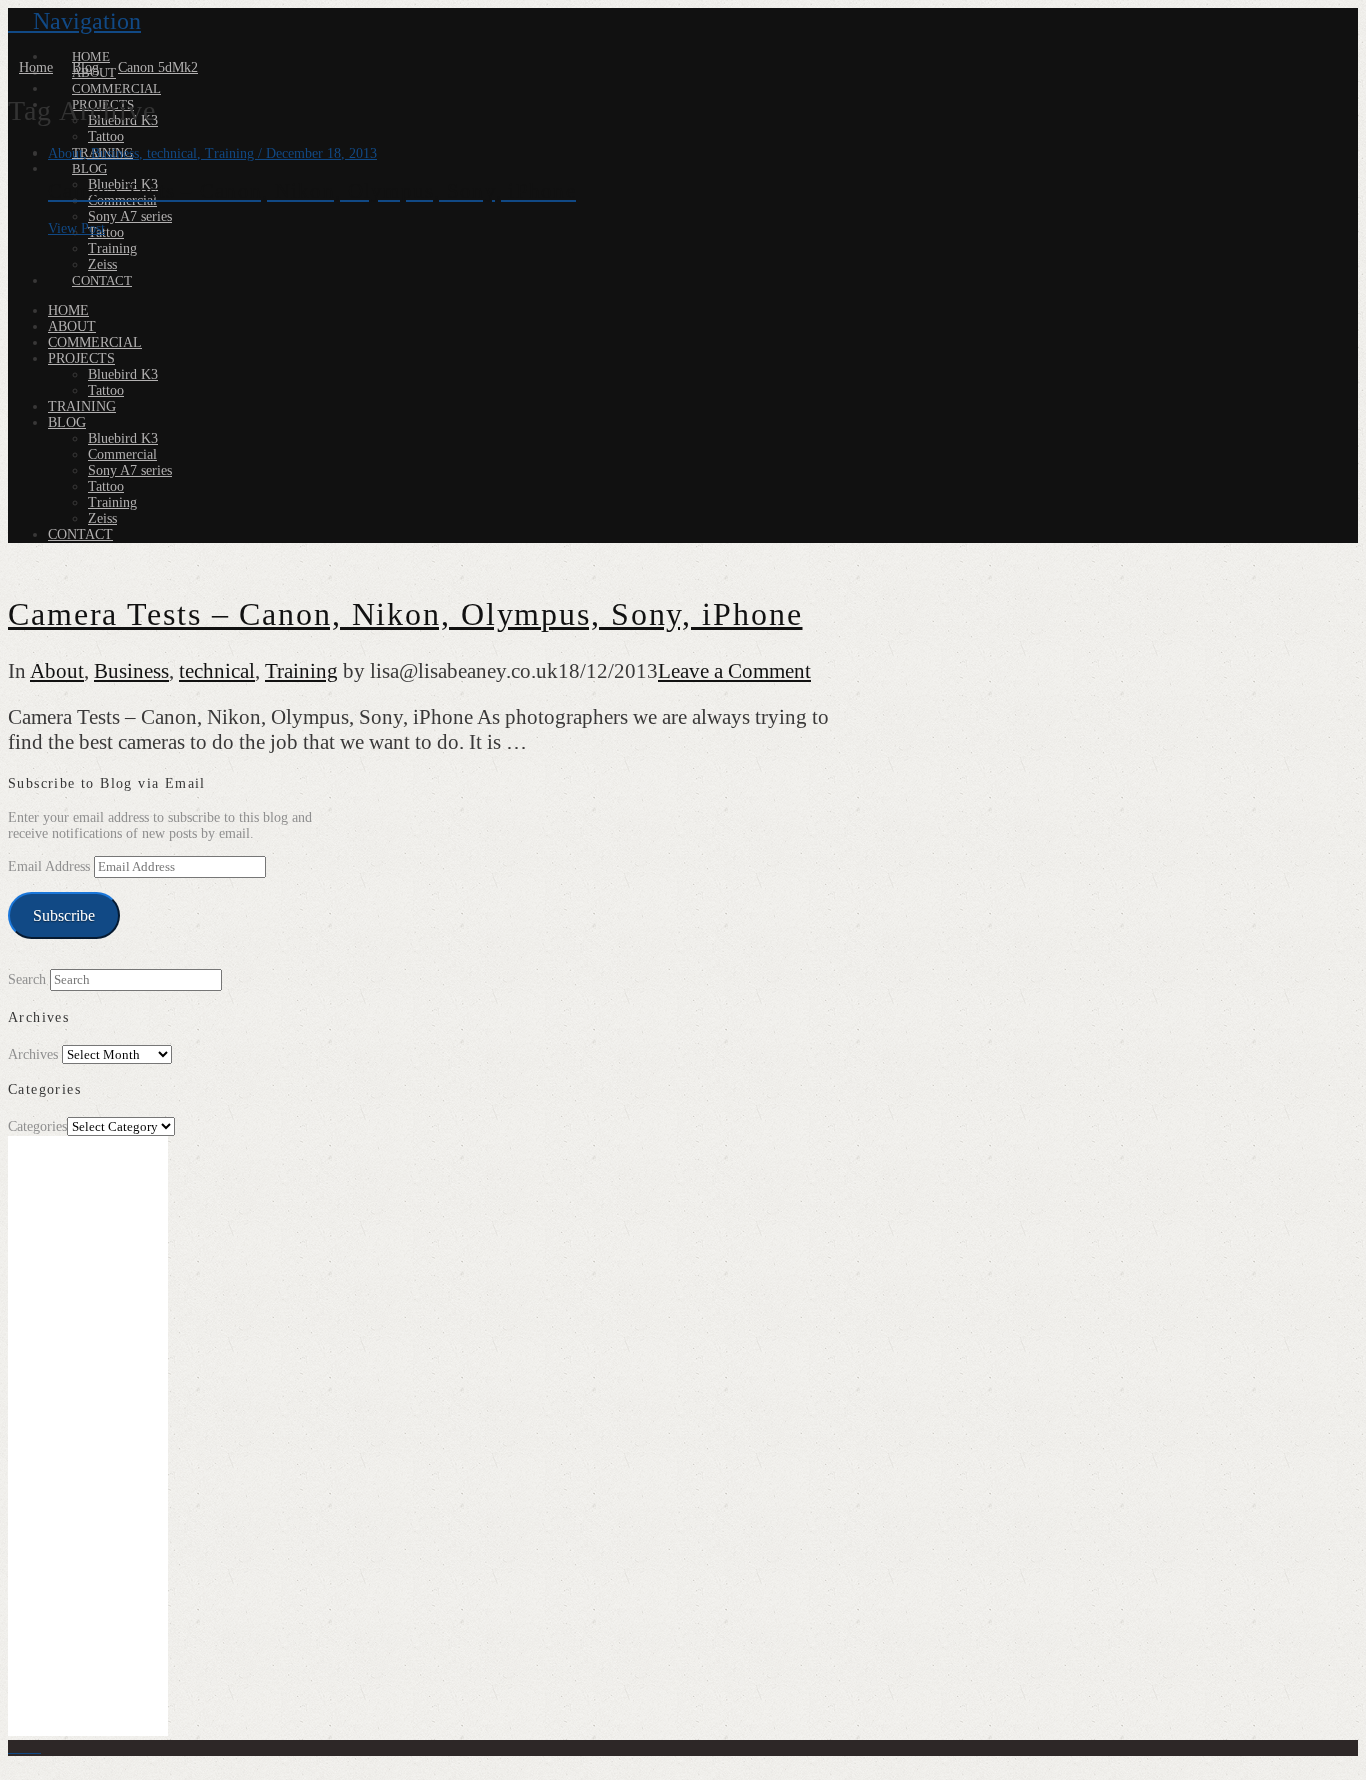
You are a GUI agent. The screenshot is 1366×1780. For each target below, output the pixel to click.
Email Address (51, 866)
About (57, 671)
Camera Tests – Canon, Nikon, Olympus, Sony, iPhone (405, 614)
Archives (33, 1054)
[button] (74, 21)
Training (301, 671)
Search (27, 979)
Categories (37, 1126)
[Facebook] (13, 1747)
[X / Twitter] (24, 1747)
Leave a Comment (734, 671)
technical (217, 671)
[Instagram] (35, 1747)
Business (131, 671)
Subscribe (64, 915)
